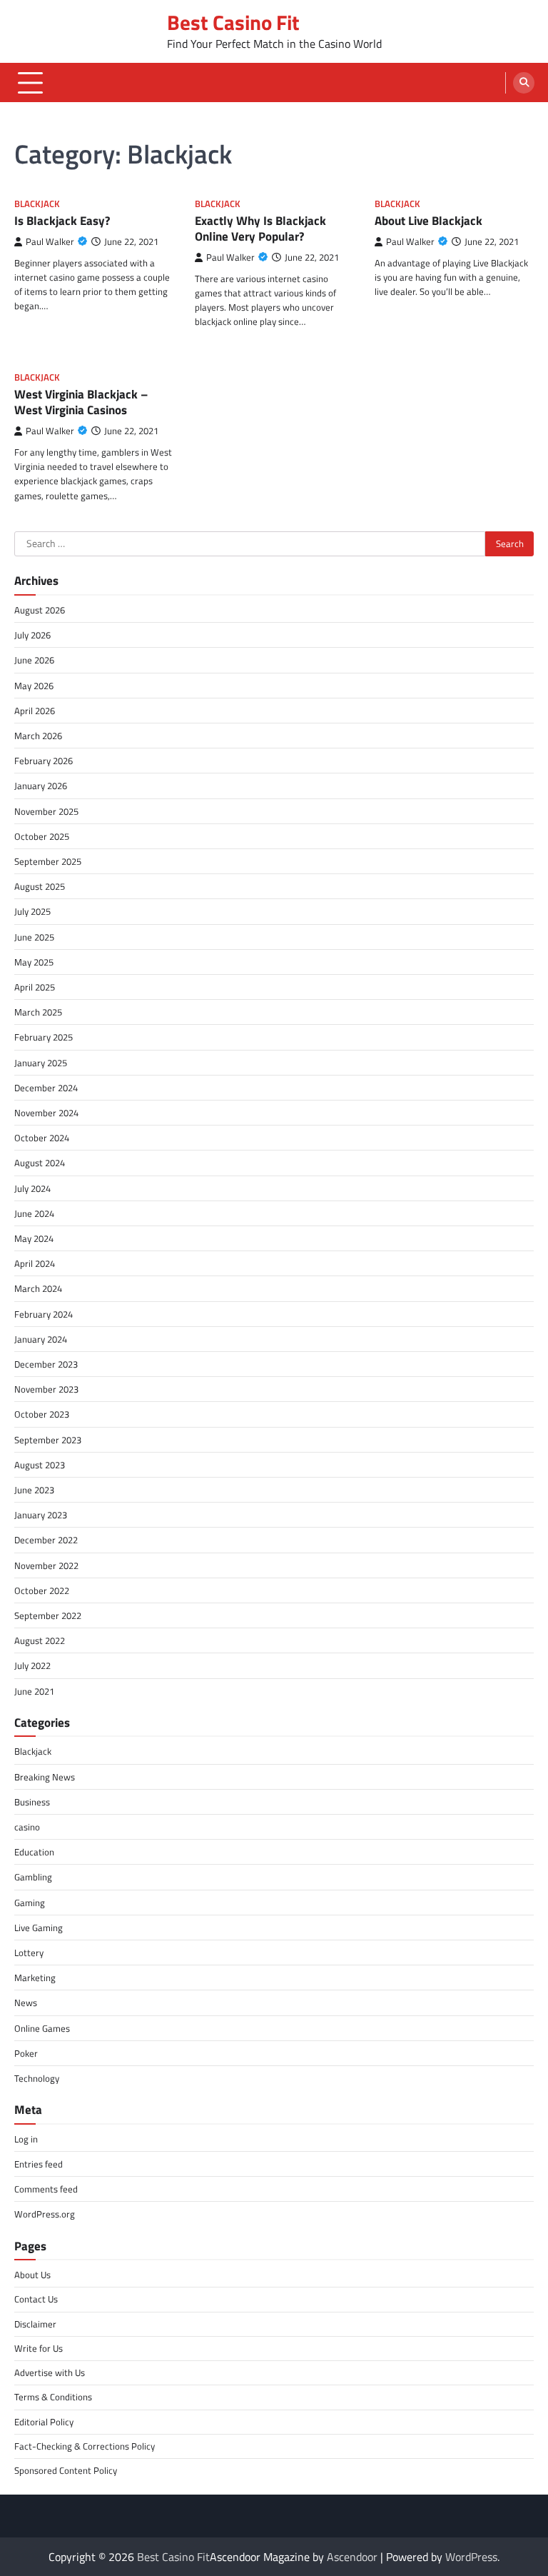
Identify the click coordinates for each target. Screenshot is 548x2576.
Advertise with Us (50, 2372)
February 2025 (44, 1037)
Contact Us (36, 2299)
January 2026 (41, 786)
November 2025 (46, 811)
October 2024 (42, 1138)
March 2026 (38, 736)
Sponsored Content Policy (66, 2470)
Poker (26, 2053)
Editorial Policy (44, 2422)
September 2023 (48, 1440)
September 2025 (48, 861)
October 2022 (42, 1590)
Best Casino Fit (233, 22)
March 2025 (38, 1012)
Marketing (35, 1978)
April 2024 (35, 1263)
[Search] (524, 83)
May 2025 (34, 962)
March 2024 (38, 1288)
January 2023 (41, 1515)
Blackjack (37, 204)
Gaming (30, 1903)
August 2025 (40, 886)
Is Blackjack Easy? (62, 221)
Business (32, 1802)
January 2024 (41, 1339)
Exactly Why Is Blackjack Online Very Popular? (260, 229)
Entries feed (39, 2164)
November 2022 (46, 1565)
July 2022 (32, 1665)
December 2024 (46, 1088)
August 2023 (40, 1465)
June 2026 (34, 660)
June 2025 (34, 937)
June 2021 (34, 1691)
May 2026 (34, 686)
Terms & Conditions (53, 2397)
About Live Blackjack (428, 221)
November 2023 (46, 1389)
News (26, 2003)
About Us (32, 2275)
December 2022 (46, 1540)
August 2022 (40, 1640)
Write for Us (39, 2348)
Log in (26, 2139)
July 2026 (32, 635)
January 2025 (41, 1063)
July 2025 (32, 911)
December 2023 (46, 1364)
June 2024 (34, 1213)
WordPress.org (45, 2214)
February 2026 (44, 761)
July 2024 (32, 1188)
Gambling (33, 1877)
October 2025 (42, 836)
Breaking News (45, 1777)
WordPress (471, 2557)
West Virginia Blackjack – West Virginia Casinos (81, 402)
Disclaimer (35, 2324)
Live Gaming (39, 1928)
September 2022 (48, 1615)
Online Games (42, 2028)
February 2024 (44, 1314)
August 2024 (40, 1163)
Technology (37, 2078)
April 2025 (35, 987)
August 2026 (40, 610)
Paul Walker (50, 242)
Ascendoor (352, 2557)
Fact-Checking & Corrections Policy (85, 2446)
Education (34, 1852)
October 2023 (42, 1414)
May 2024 (34, 1238)
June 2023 (34, 1490)
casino (27, 1827)
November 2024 (46, 1113)
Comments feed (46, 2189)
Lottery (29, 1953)
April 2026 (35, 711)
